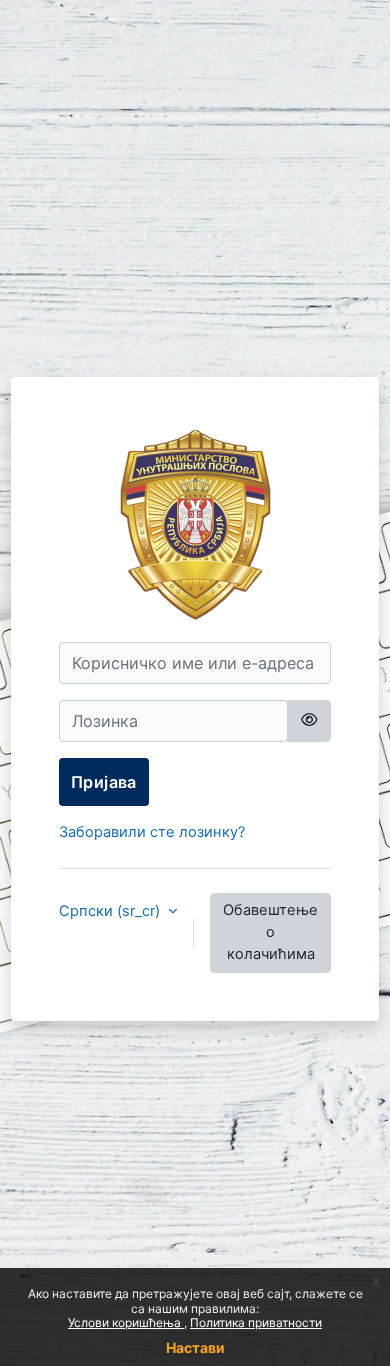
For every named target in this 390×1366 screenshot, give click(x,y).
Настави (195, 1347)
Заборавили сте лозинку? (152, 832)
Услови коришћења (126, 1322)
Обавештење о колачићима (270, 932)
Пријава (104, 782)
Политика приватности (256, 1322)
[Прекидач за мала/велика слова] (309, 721)
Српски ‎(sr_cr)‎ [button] (111, 911)
